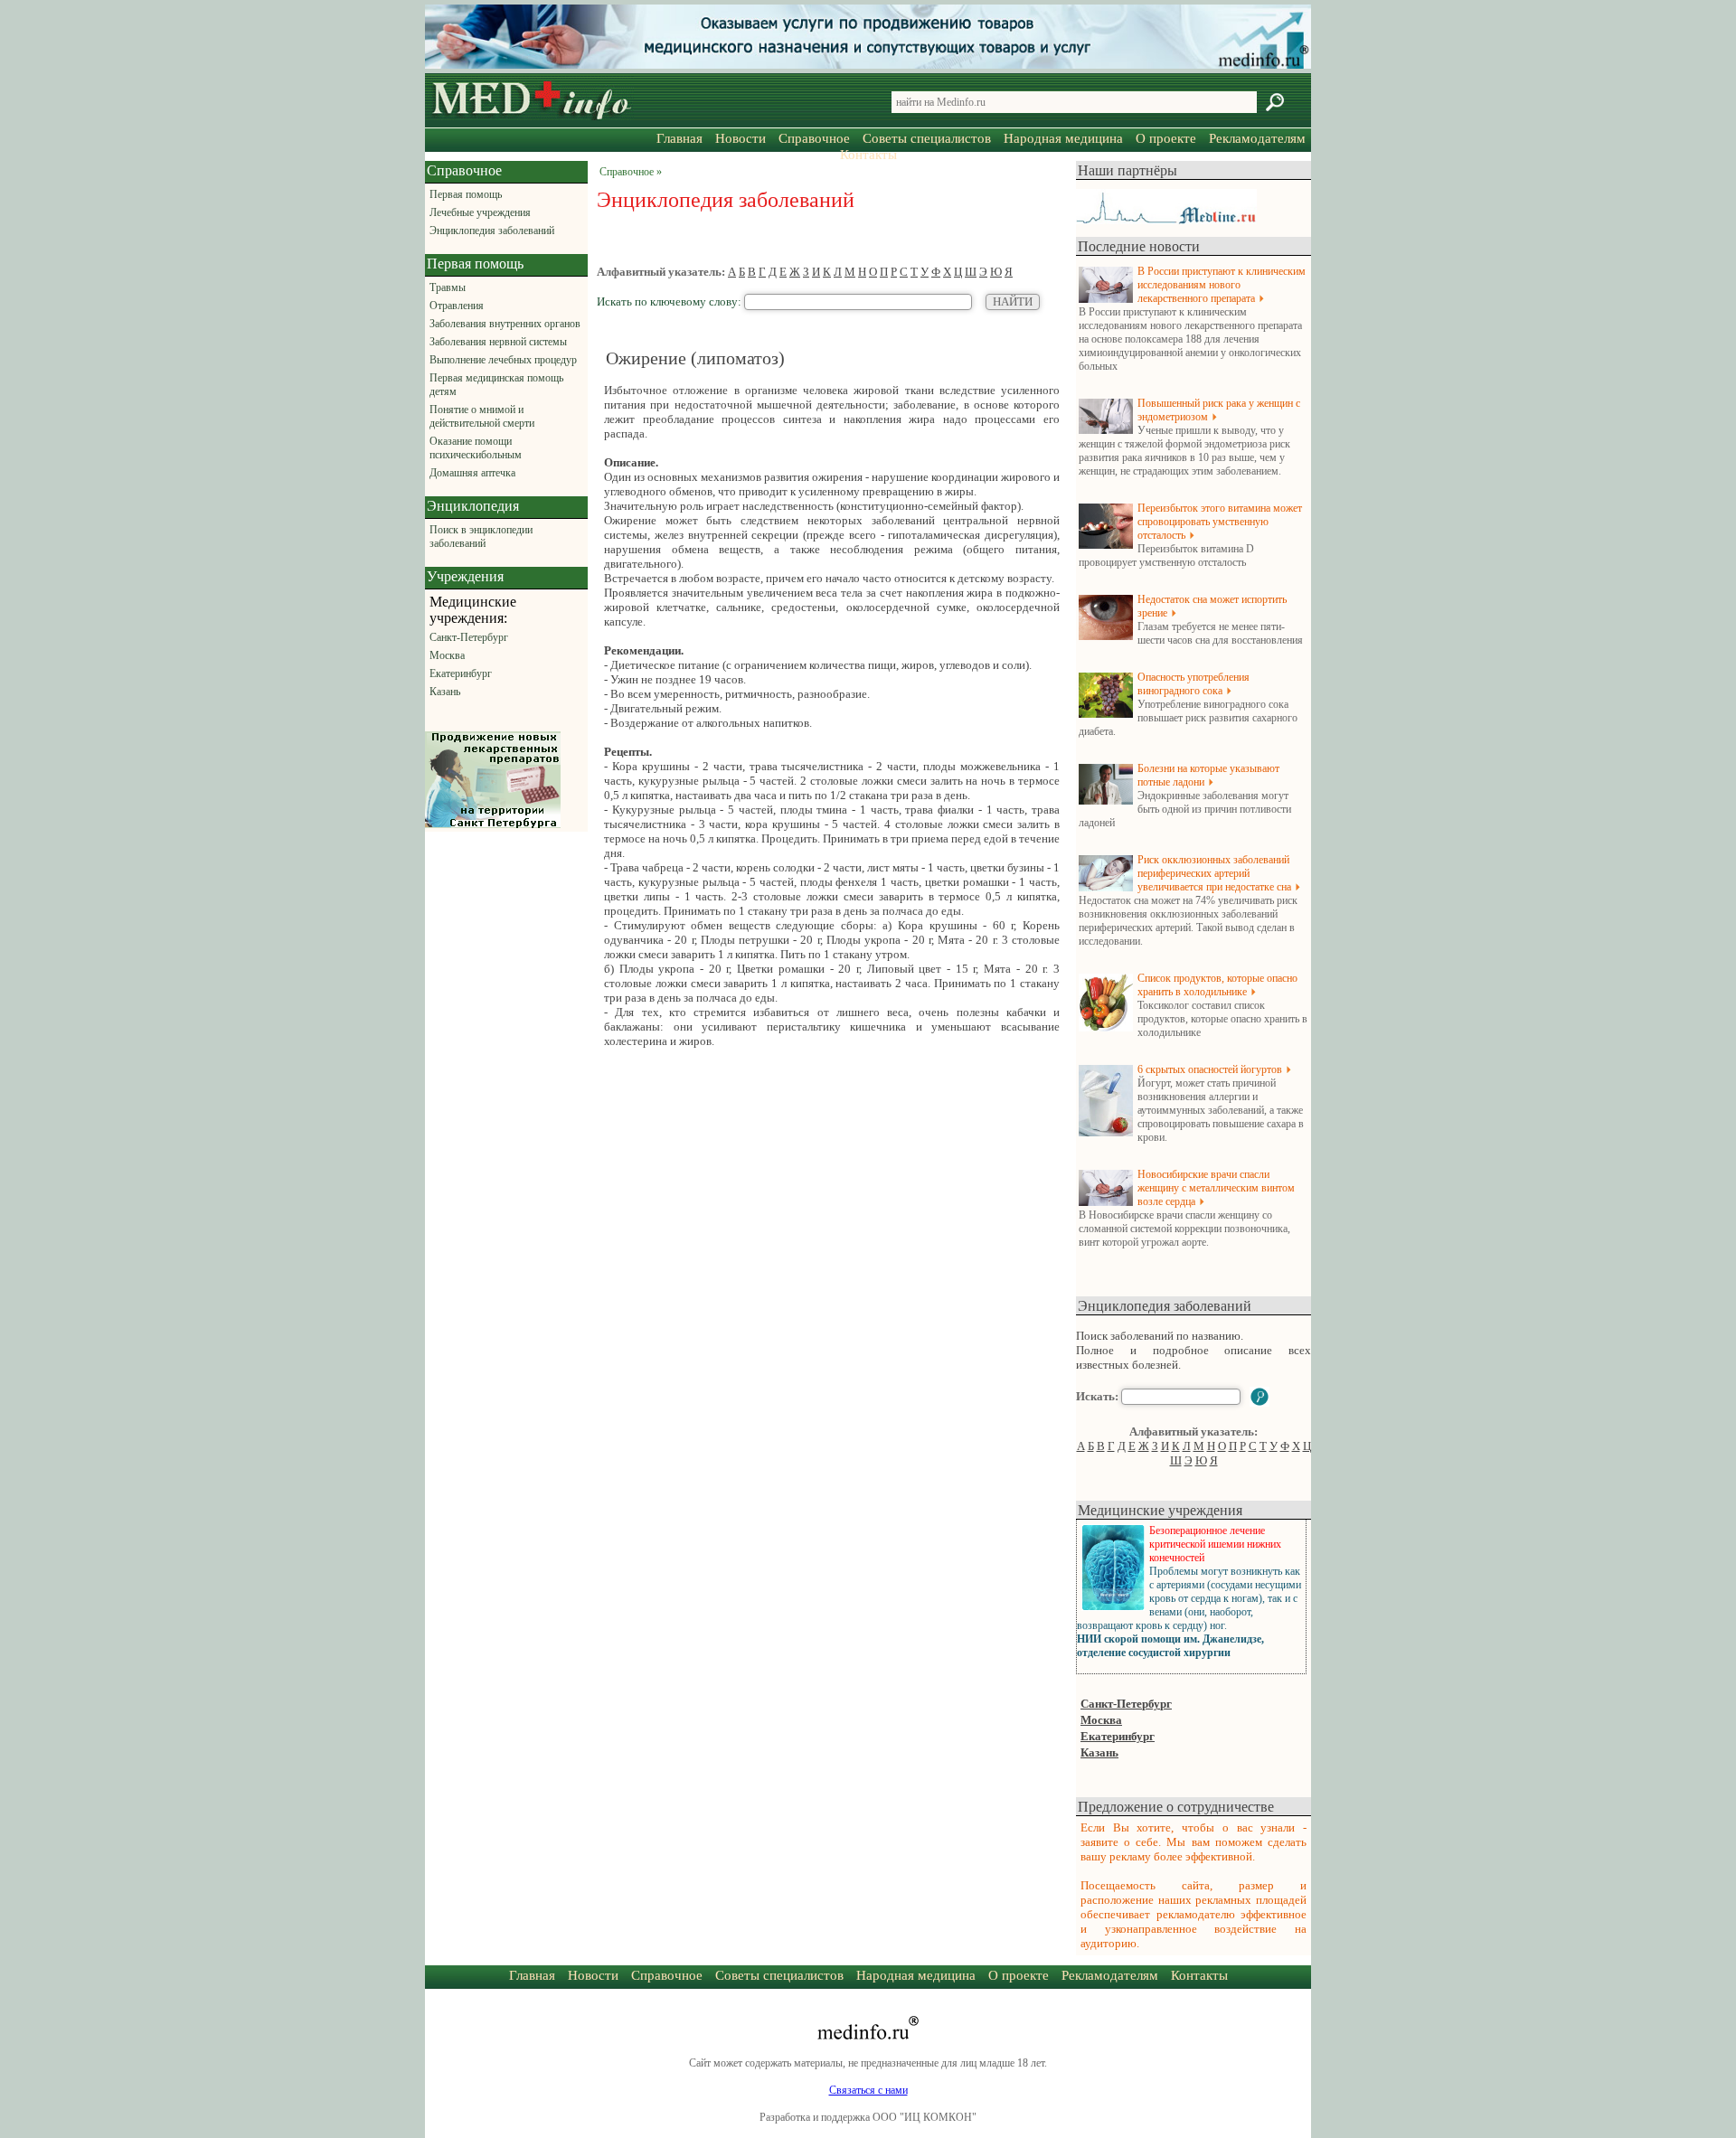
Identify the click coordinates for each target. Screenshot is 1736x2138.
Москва (447, 655)
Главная (679, 138)
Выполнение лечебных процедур (503, 360)
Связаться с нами (868, 2090)
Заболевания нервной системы (498, 342)
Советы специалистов (927, 138)
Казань (445, 692)
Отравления (457, 306)
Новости (741, 138)
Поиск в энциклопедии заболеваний (481, 537)
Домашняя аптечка (472, 473)
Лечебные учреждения (480, 212)
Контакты (868, 155)
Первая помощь (466, 194)
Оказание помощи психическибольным (476, 448)
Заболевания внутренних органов (505, 324)
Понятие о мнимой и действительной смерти (482, 416)
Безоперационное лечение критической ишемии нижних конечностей (1215, 1544)
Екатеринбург (461, 673)
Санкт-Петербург (469, 637)
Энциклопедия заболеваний (492, 231)
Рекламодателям (1257, 138)
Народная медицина (1063, 138)
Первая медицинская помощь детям (496, 385)
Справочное (814, 138)
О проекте (1166, 138)
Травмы (448, 287)
